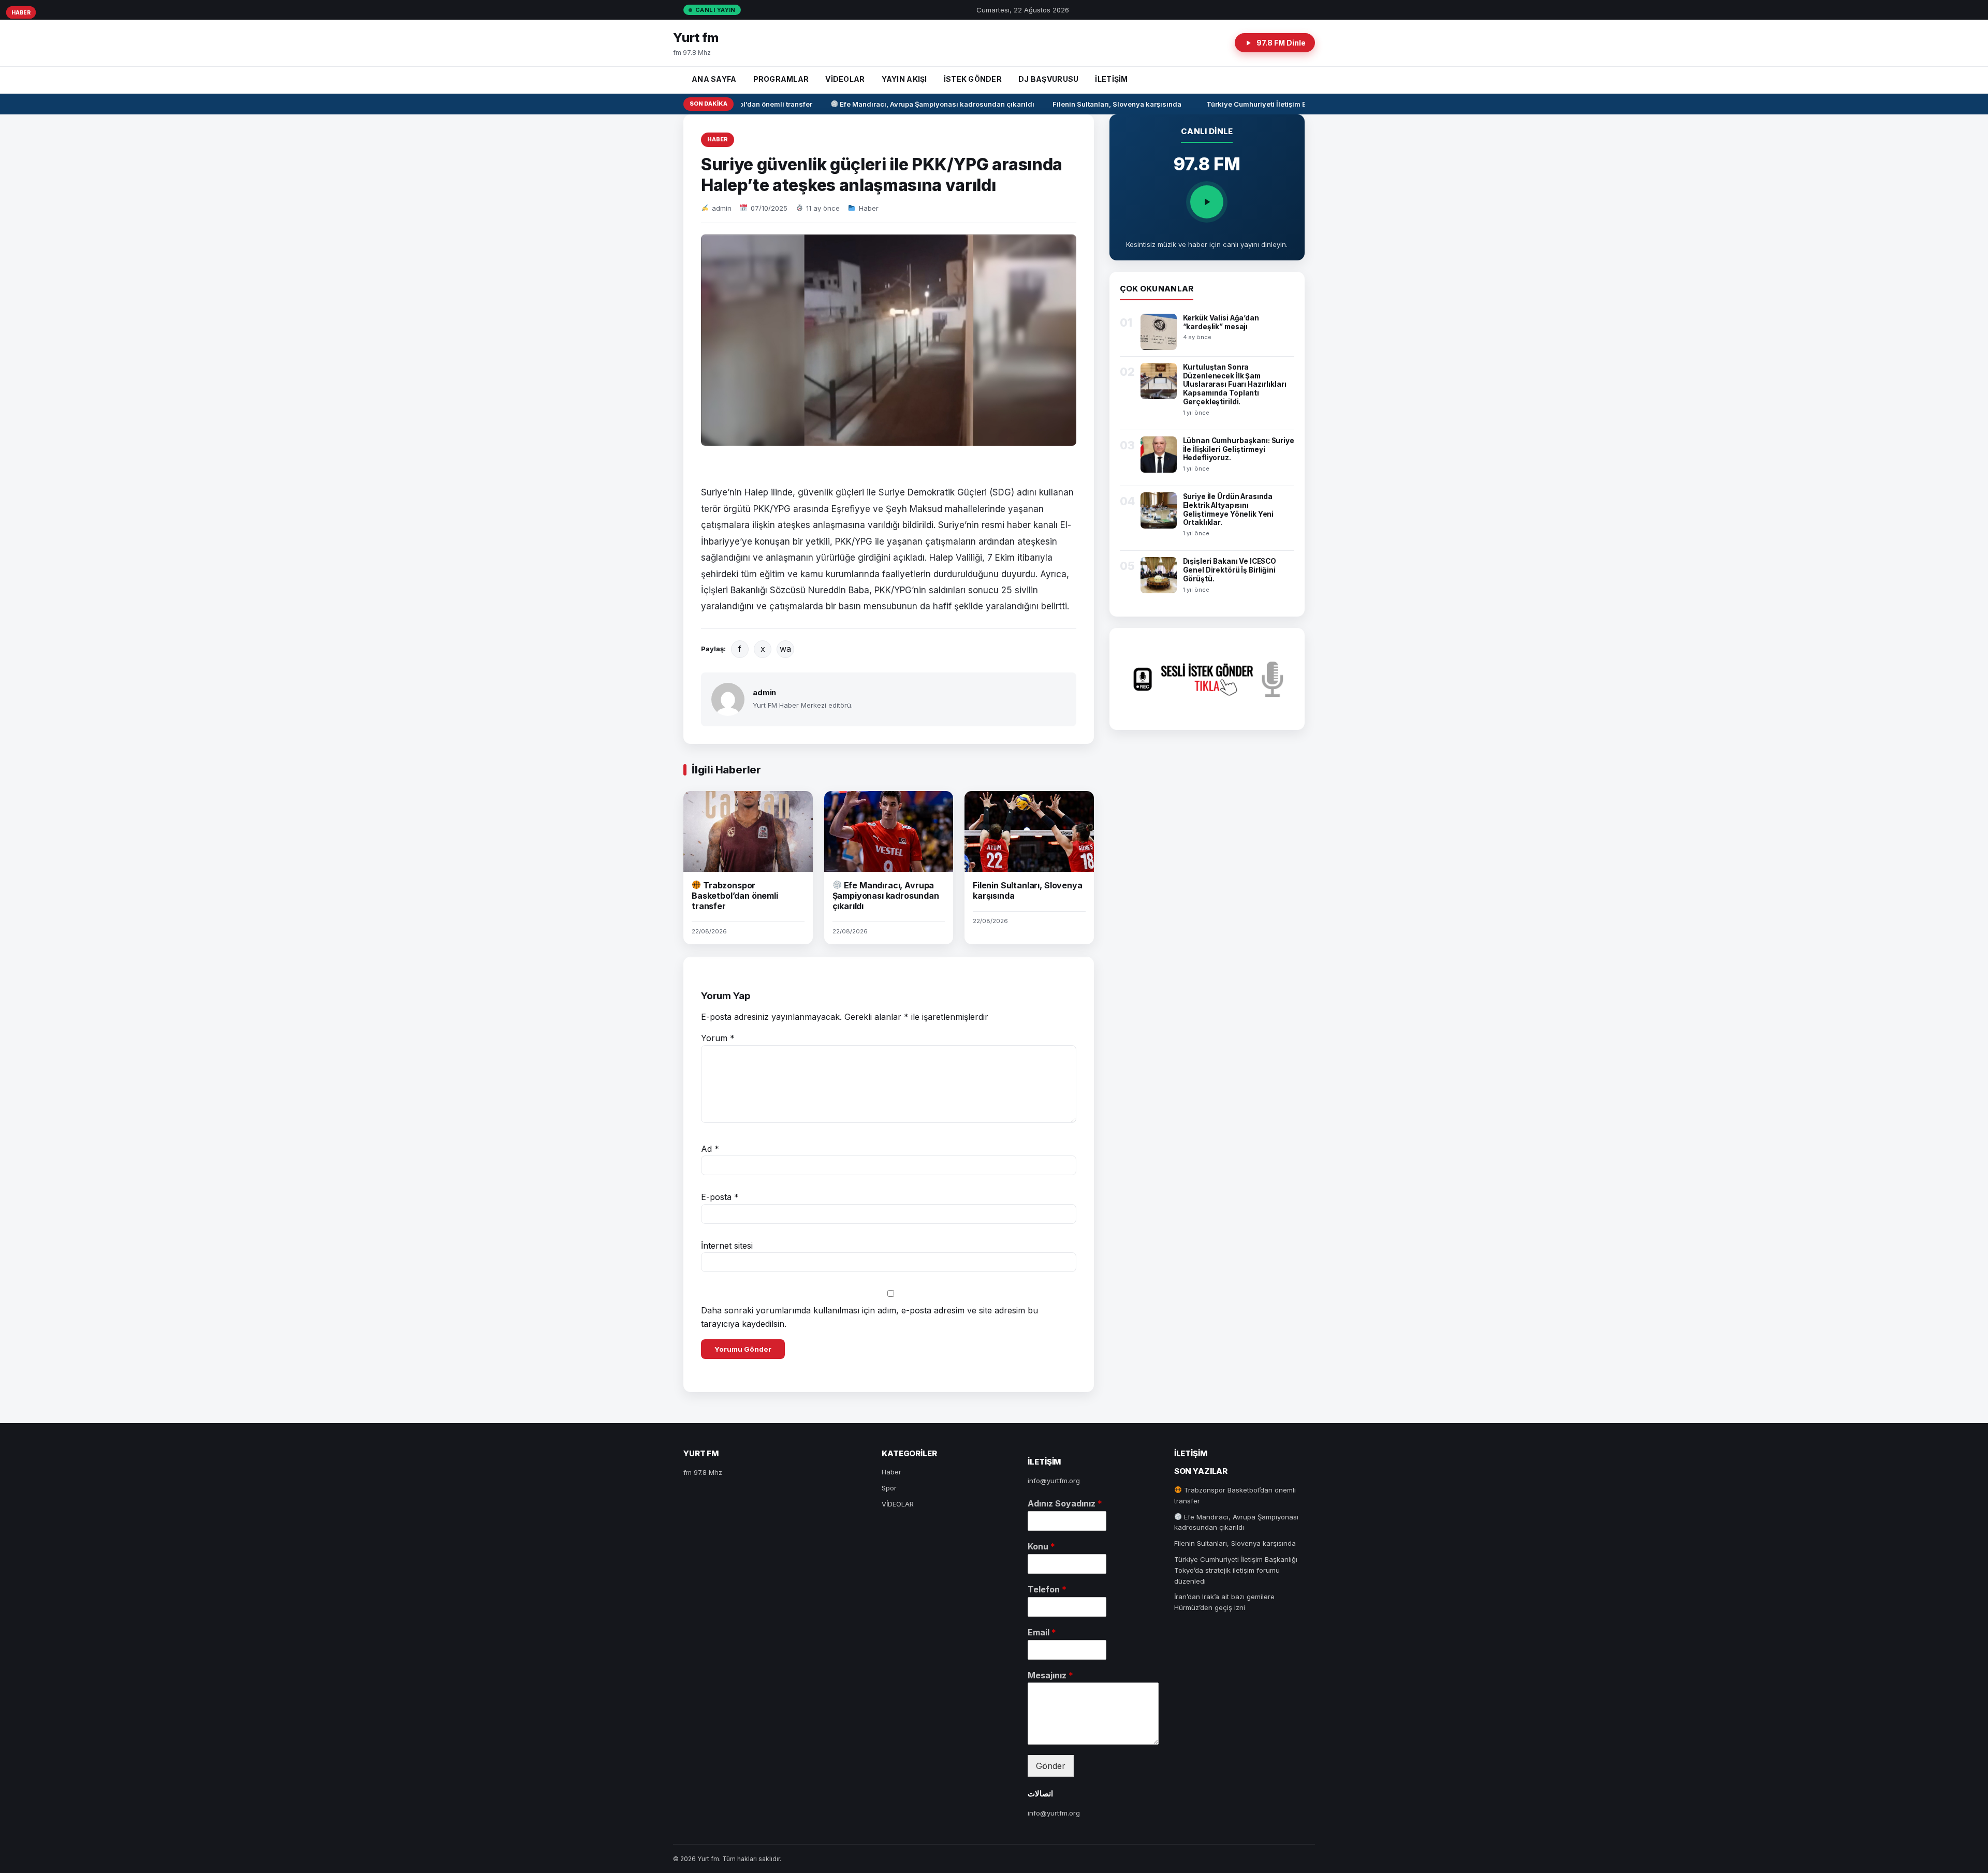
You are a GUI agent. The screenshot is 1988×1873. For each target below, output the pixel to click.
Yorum (718, 1038)
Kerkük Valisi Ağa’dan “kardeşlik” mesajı (1221, 322)
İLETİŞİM (1111, 79)
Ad (710, 1149)
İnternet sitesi (727, 1246)
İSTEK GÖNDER (973, 79)
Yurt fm (696, 38)
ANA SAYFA (714, 79)
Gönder (1051, 1766)
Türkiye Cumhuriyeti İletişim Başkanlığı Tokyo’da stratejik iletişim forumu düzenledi (1236, 1570)
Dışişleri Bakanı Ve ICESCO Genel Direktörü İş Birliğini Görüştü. (1230, 570)
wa (785, 649)
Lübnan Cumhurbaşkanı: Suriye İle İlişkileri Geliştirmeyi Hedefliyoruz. (1239, 449)
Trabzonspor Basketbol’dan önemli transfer (735, 896)
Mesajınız (1050, 1675)
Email (1042, 1632)
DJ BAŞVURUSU (1048, 79)
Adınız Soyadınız (1065, 1503)
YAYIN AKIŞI (904, 79)
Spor (889, 1488)
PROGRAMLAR (781, 79)
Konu (1041, 1546)
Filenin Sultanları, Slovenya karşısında (1091, 104)
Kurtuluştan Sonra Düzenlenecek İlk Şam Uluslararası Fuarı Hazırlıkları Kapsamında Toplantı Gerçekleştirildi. (1235, 385)
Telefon (1047, 1589)
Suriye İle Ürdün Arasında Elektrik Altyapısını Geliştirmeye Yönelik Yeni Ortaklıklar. (1229, 510)
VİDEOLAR (845, 79)
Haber (718, 139)
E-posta (720, 1197)
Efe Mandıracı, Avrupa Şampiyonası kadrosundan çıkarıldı (910, 104)
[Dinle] (1207, 202)
